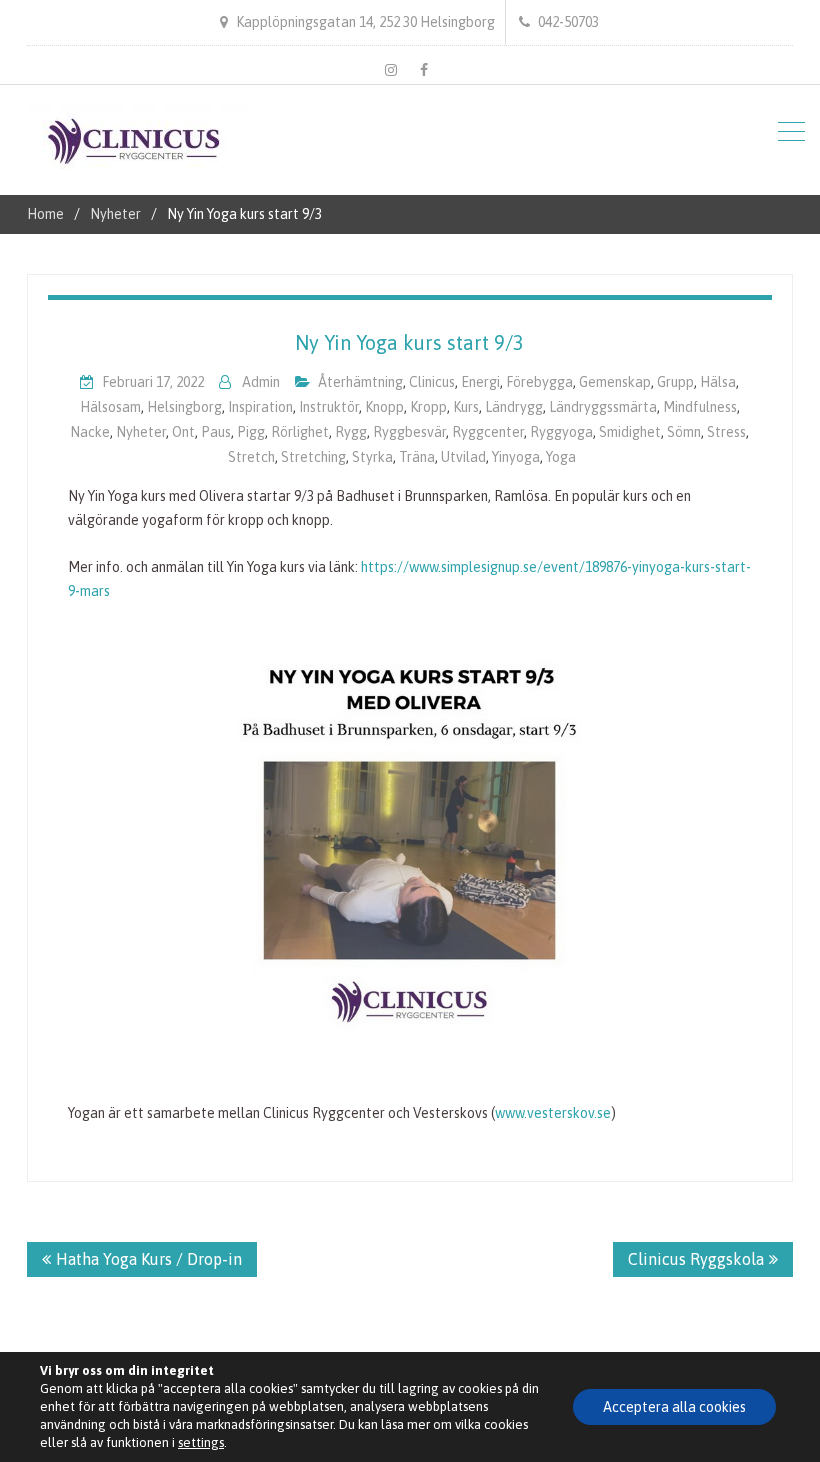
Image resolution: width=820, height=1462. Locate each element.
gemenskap (615, 382)
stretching (313, 457)
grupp (675, 382)
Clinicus (432, 382)
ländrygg (514, 407)
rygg (351, 432)
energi (480, 382)
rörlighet (300, 432)
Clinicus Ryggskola (696, 1259)
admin (261, 382)
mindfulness (700, 407)
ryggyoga (561, 432)
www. (511, 1113)
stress (726, 432)
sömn (684, 432)
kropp (428, 407)
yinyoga (516, 457)
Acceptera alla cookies (674, 1407)
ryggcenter (488, 432)
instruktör (329, 407)
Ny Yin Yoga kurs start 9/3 (409, 342)
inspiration (260, 407)
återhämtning (360, 382)
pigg (251, 432)
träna (417, 457)
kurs (466, 407)
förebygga (539, 382)
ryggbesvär (409, 432)
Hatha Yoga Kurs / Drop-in (149, 1259)
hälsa (718, 382)
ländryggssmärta (603, 407)
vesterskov (560, 1113)
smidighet (630, 432)
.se (602, 1113)
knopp (384, 407)
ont (183, 432)
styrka (372, 457)
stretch (251, 457)
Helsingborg (184, 407)
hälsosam (110, 407)
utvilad (463, 457)
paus (216, 432)
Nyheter (141, 432)
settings (201, 1442)
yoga (561, 457)
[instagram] (391, 70)
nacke (90, 432)
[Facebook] (424, 70)
